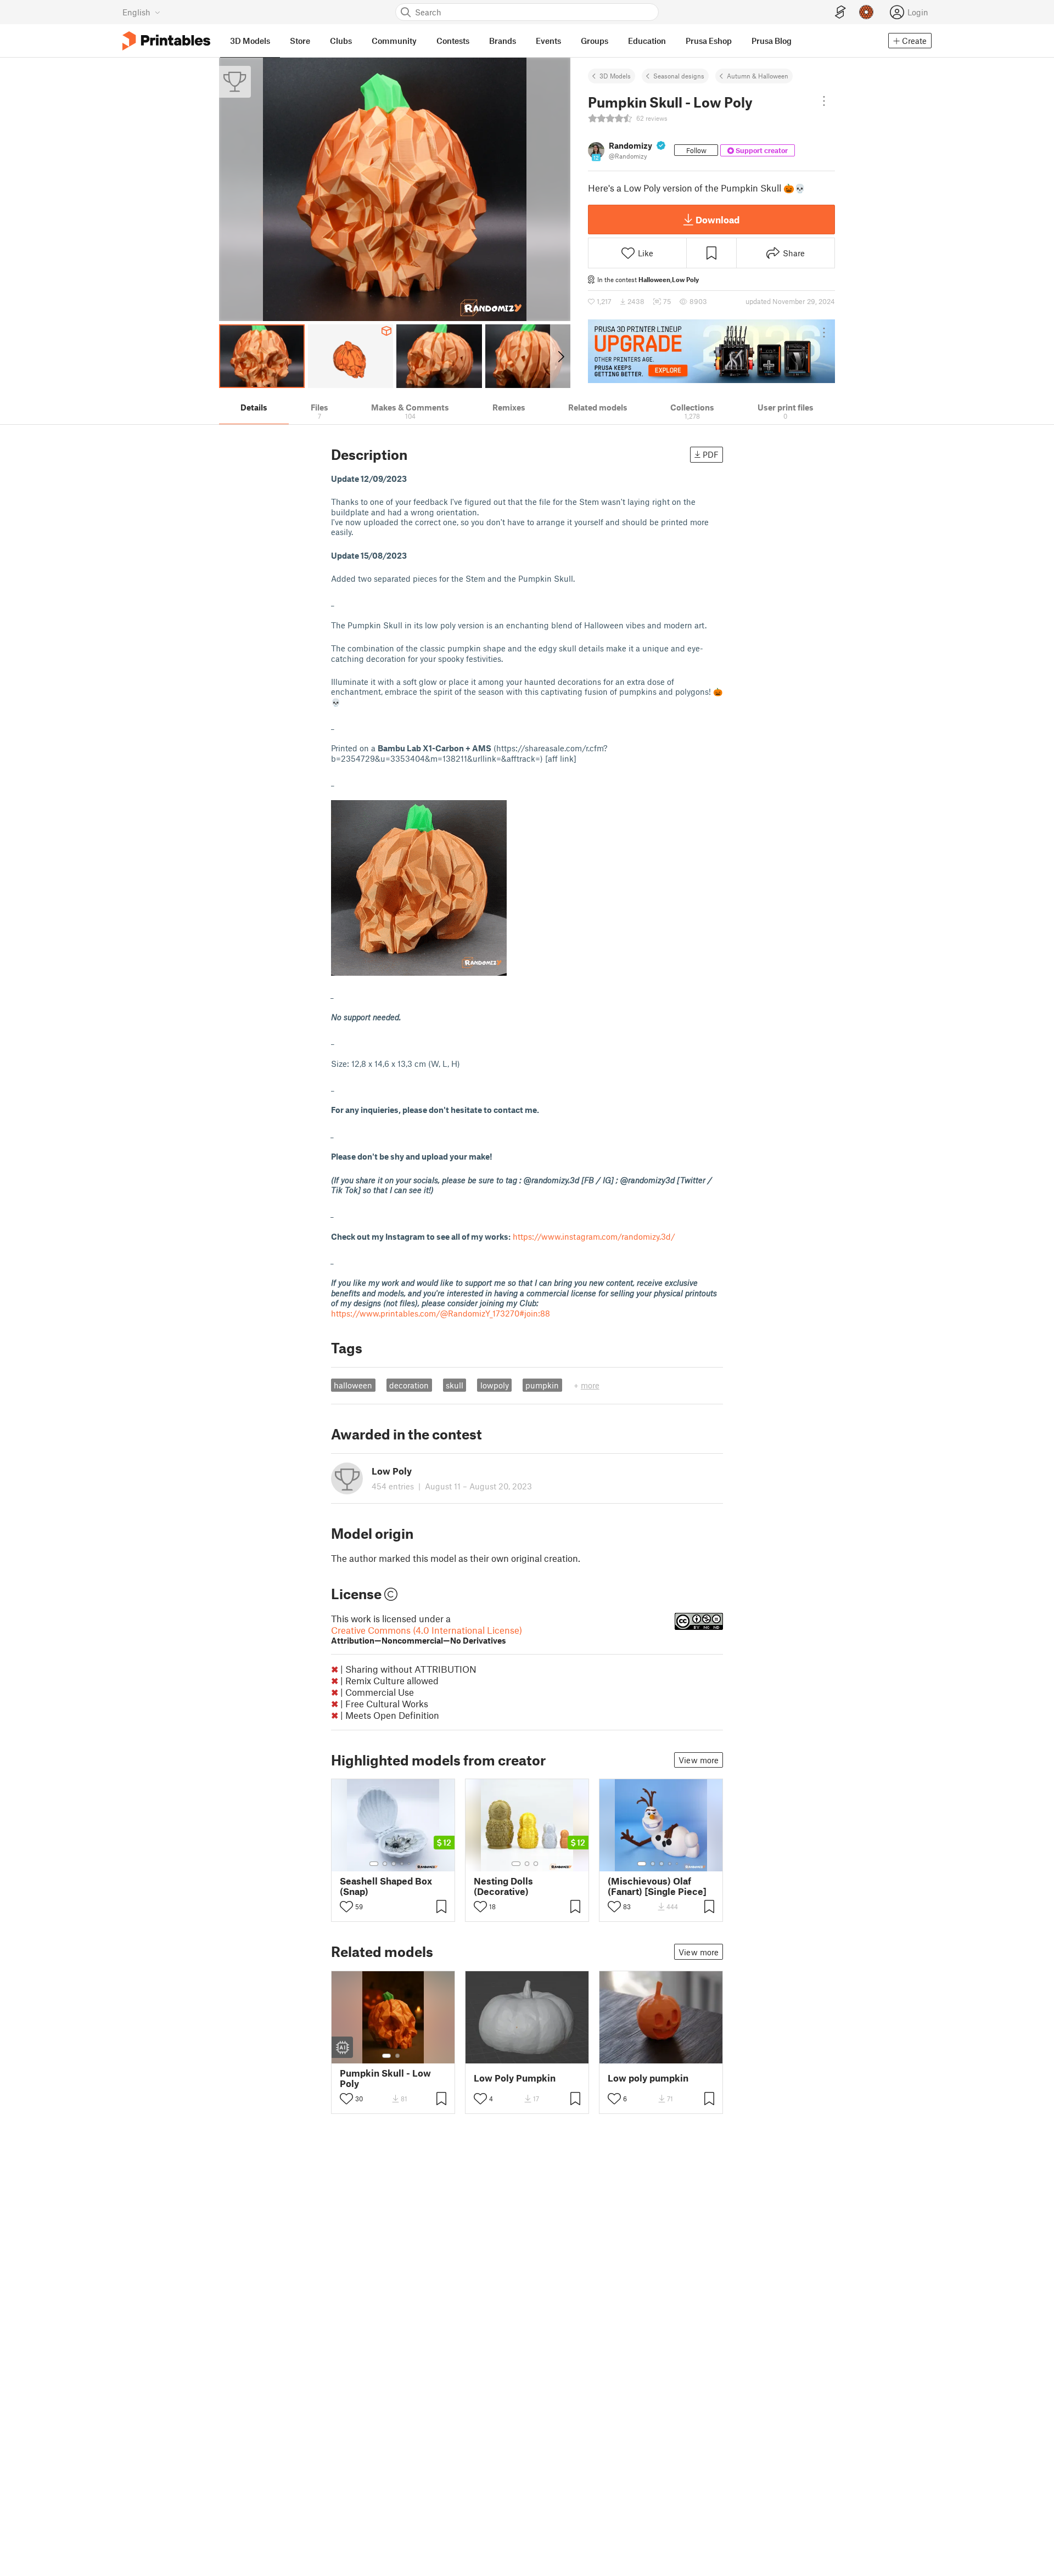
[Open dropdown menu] (824, 101)
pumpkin (542, 1385)
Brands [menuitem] (503, 41)
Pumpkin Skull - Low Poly (385, 2078)
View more (699, 1760)
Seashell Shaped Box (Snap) (386, 1886)
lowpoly (495, 1385)
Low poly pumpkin (648, 2078)
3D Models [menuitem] (250, 41)
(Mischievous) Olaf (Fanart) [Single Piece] (657, 1886)
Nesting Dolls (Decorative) (503, 1886)
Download (717, 220)
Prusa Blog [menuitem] (772, 41)
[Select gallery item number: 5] (410, 1864)
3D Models (615, 76)
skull (455, 1385)
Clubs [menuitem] (341, 41)
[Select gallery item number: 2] (385, 1864)
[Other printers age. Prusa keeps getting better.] (711, 351)
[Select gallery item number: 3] (394, 1864)
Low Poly (685, 279)
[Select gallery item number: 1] (374, 1864)
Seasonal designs (679, 76)
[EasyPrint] (840, 12)
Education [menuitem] (647, 41)
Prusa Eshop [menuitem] (709, 41)
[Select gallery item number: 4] (402, 1864)
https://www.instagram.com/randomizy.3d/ (594, 1236)
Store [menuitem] (300, 41)
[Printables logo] (166, 41)
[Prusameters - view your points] (866, 12)
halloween (353, 1385)
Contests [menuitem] (453, 41)
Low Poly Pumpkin (515, 2078)
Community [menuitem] (394, 41)
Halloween (654, 279)
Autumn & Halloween (758, 76)
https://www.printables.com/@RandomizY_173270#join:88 (441, 1313)
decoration (409, 1385)
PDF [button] (711, 454)
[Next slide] (560, 356)
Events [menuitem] (548, 41)
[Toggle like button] (346, 1906)
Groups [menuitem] (595, 41)
